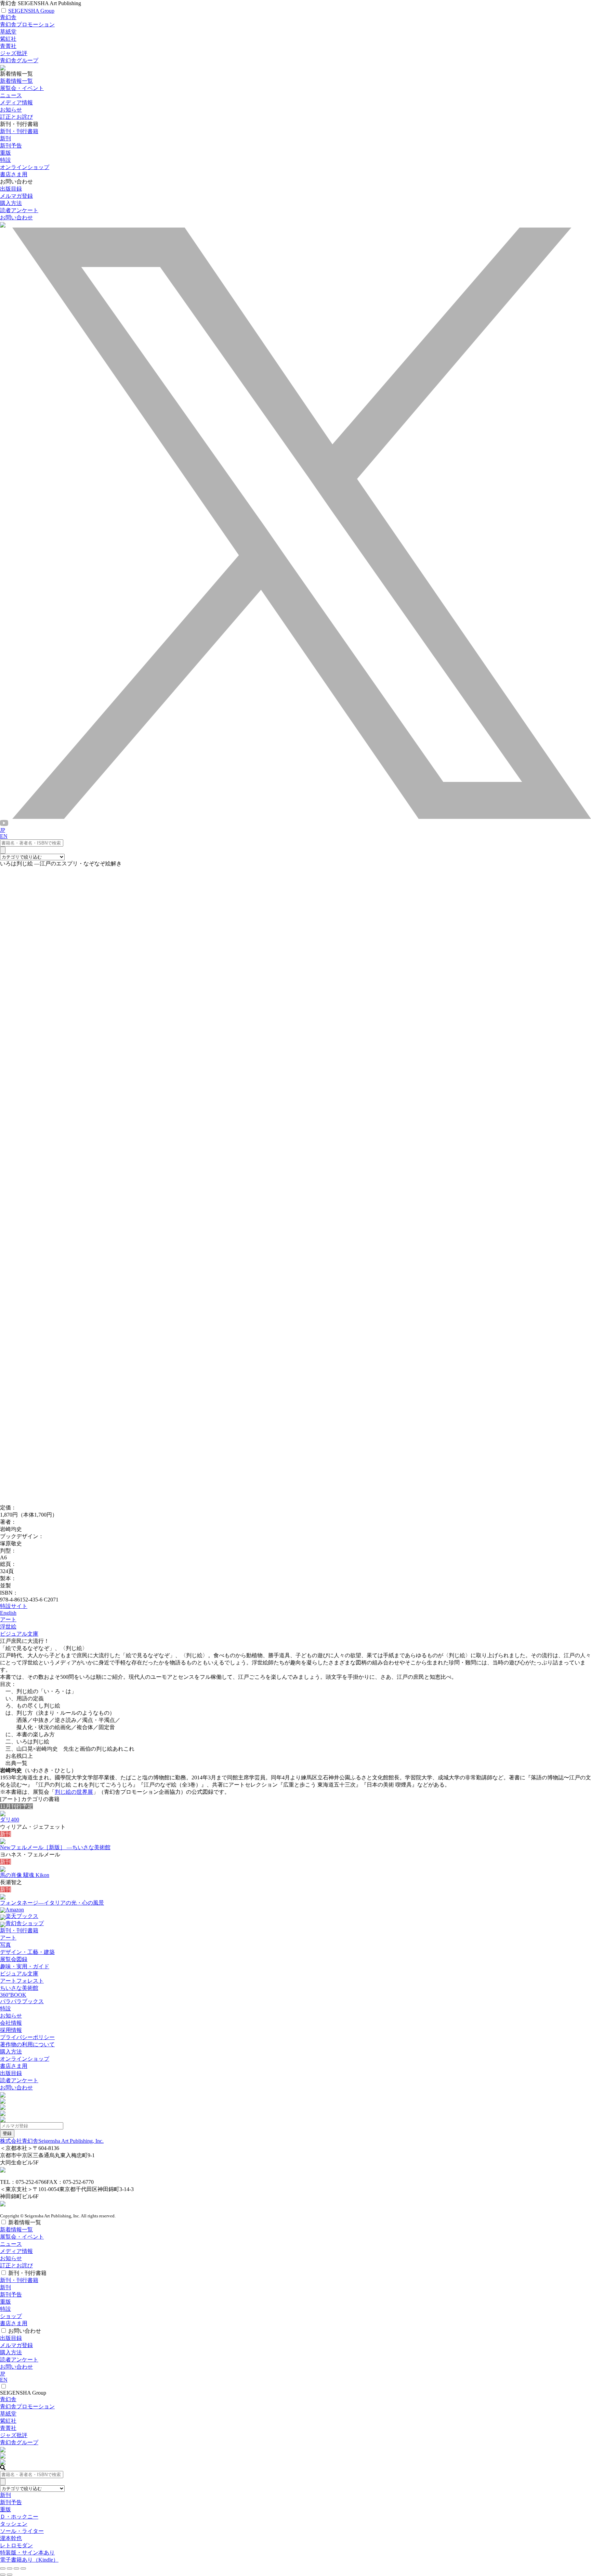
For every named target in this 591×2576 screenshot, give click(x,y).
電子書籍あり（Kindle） (29, 2560)
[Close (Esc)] (3, 2568)
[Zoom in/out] (23, 2568)
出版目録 (11, 189)
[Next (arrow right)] (10, 2575)
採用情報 (11, 2030)
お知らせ (11, 110)
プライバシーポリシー (27, 2037)
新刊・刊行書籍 (19, 131)
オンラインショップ (25, 2059)
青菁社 (8, 46)
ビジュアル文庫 (19, 1634)
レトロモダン (16, 2545)
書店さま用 (14, 2066)
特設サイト (14, 1606)
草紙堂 (8, 32)
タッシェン (14, 2524)
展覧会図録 (14, 1959)
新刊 (5, 138)
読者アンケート (19, 210)
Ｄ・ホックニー (19, 2517)
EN (4, 836)
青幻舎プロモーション (27, 24)
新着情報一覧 (16, 81)
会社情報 (11, 2023)
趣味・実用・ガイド (25, 1966)
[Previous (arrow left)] (3, 2575)
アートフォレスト (22, 1981)
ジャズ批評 (14, 53)
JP (3, 830)
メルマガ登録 (16, 196)
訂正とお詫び (16, 117)
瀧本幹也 (11, 2538)
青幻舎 (8, 17)
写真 (5, 1945)
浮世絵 (8, 1627)
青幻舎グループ (19, 60)
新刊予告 (11, 146)
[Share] (10, 2568)
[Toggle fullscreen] (16, 2568)
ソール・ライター (22, 2531)
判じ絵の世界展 (74, 1792)
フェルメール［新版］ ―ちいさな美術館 (55, 1847)
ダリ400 (10, 1820)
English (8, 1613)
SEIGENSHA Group (31, 11)
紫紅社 (8, 39)
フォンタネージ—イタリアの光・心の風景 (52, 1903)
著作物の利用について (27, 2044)
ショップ (11, 2316)
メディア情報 (16, 102)
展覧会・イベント (22, 88)
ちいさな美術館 (19, 1988)
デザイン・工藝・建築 (27, 1952)
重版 (5, 153)
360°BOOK (13, 1995)
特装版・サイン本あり (27, 2553)
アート (8, 1619)
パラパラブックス (22, 2001)
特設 (5, 2008)
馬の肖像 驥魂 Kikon (25, 1875)
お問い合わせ (16, 217)
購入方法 (11, 203)
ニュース (11, 95)
